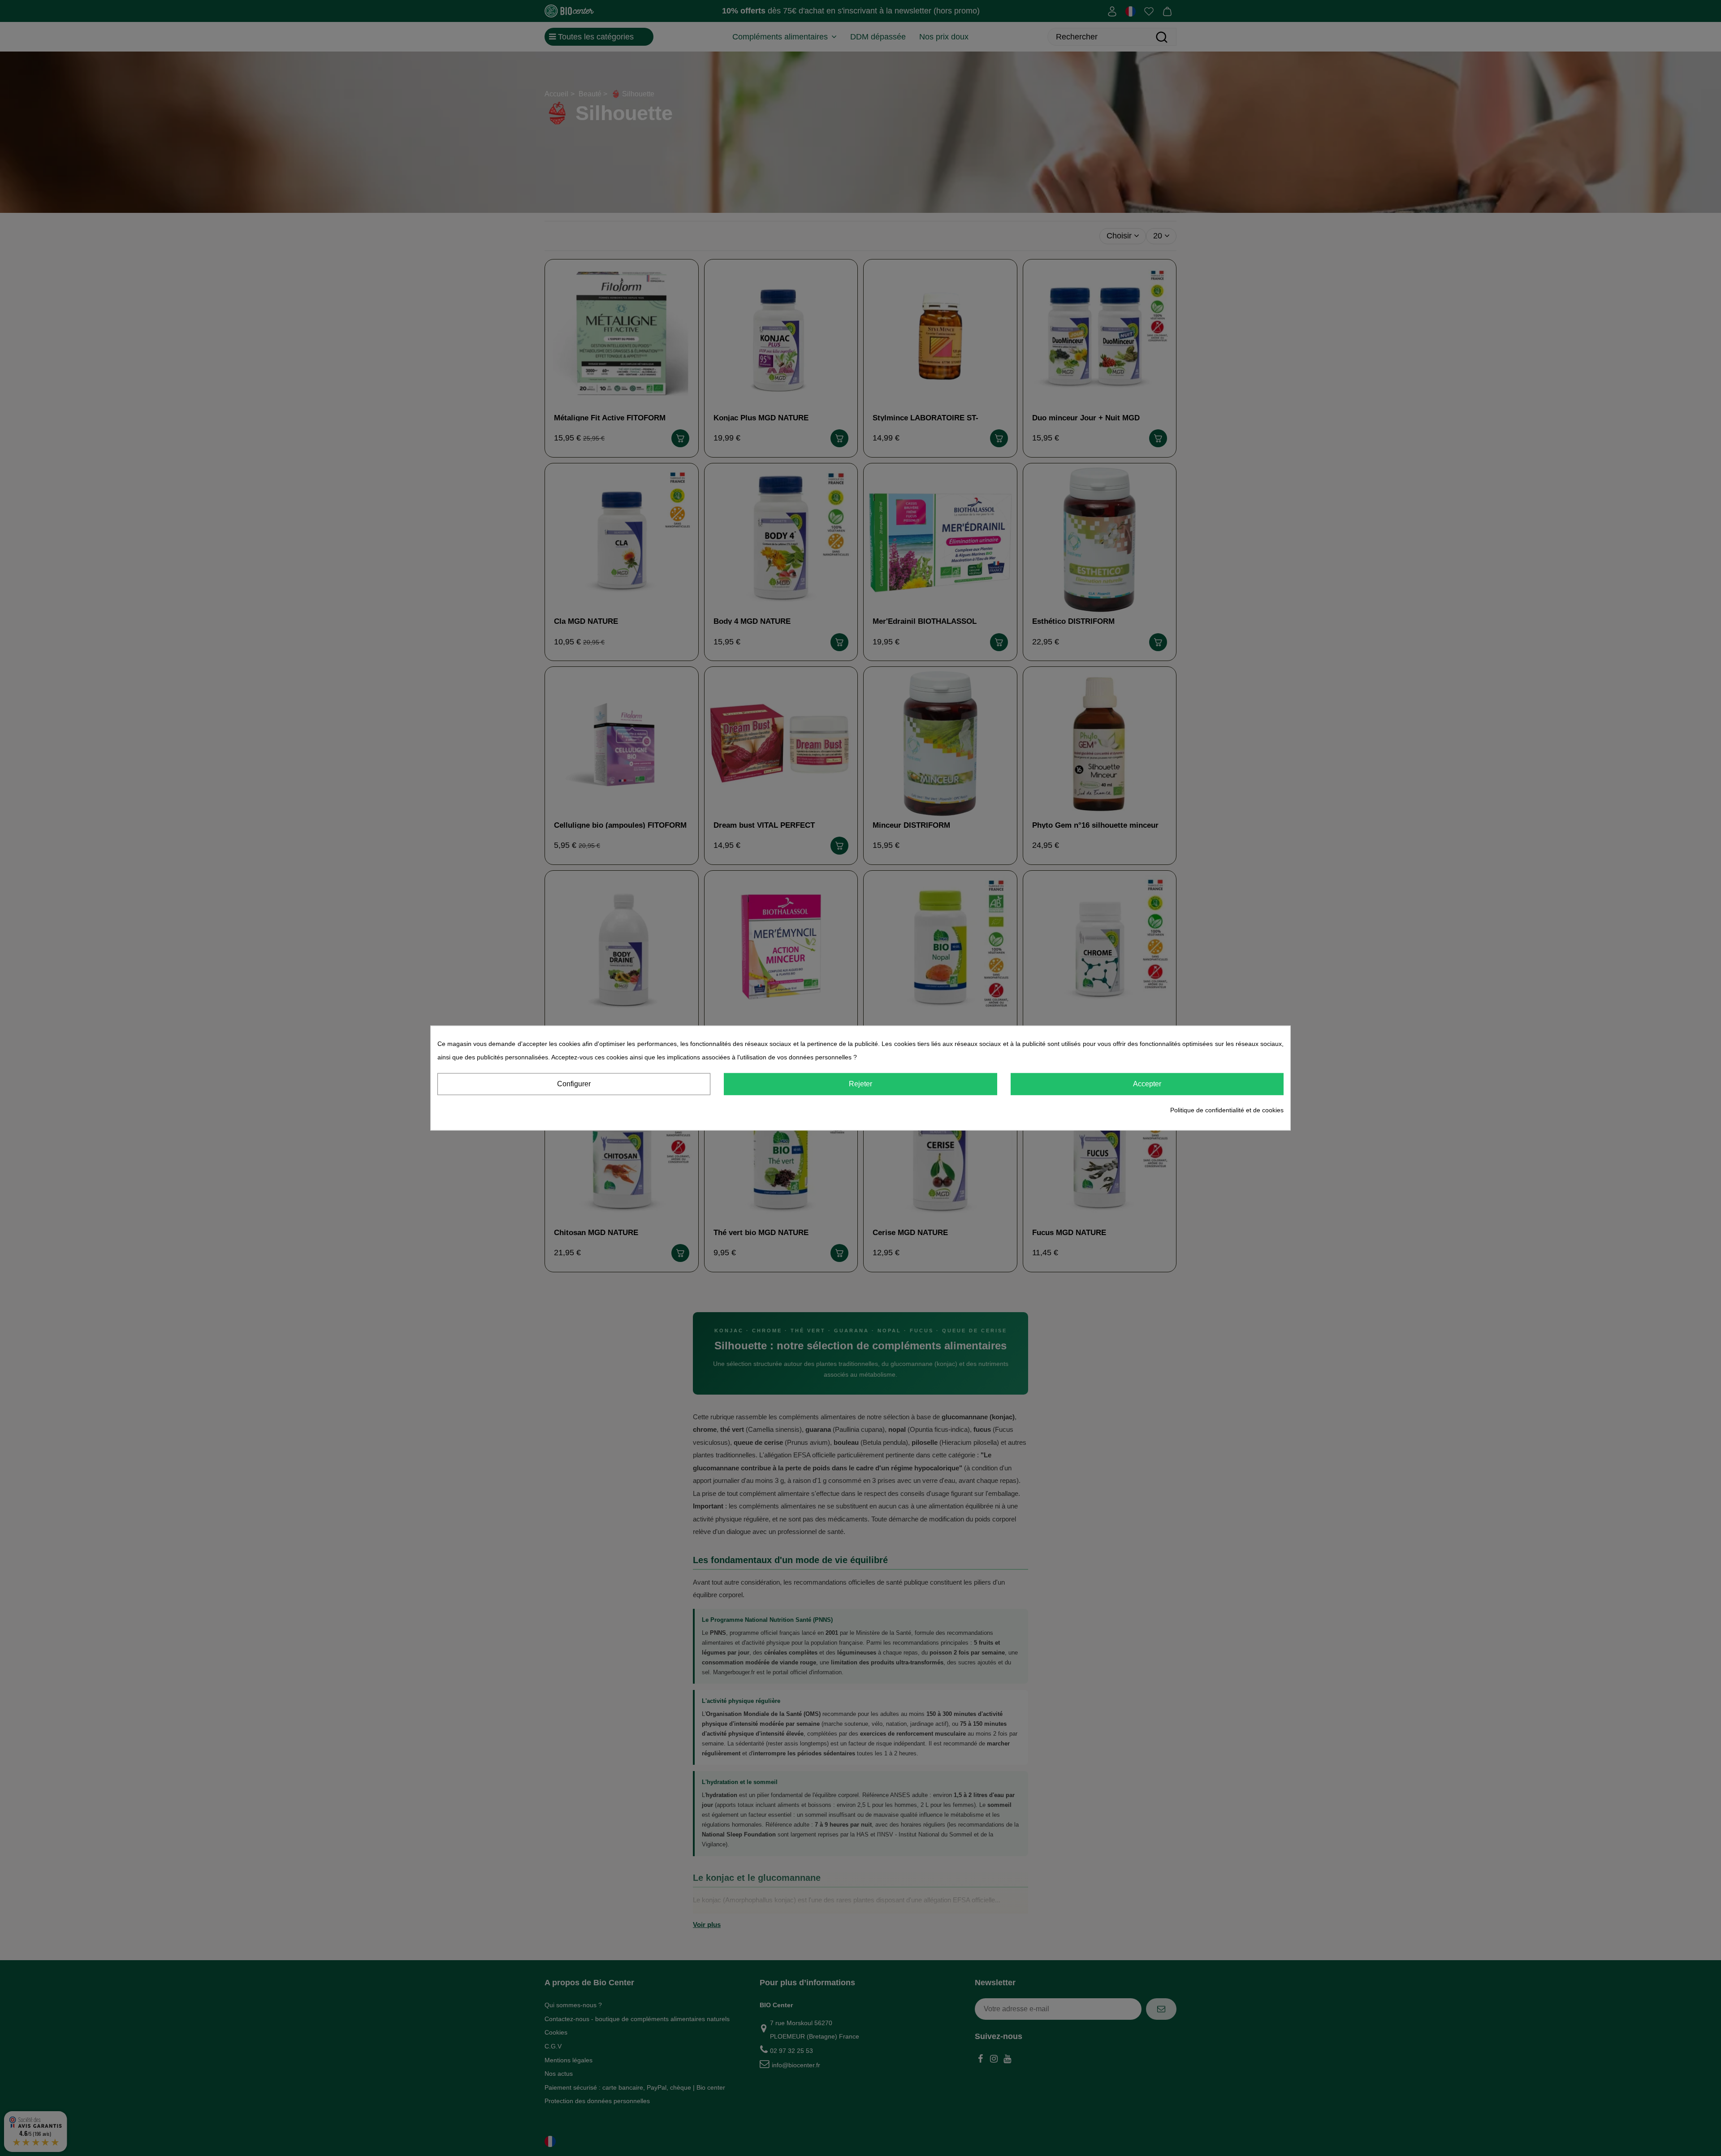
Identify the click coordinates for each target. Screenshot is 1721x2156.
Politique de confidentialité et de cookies (1227, 1110)
